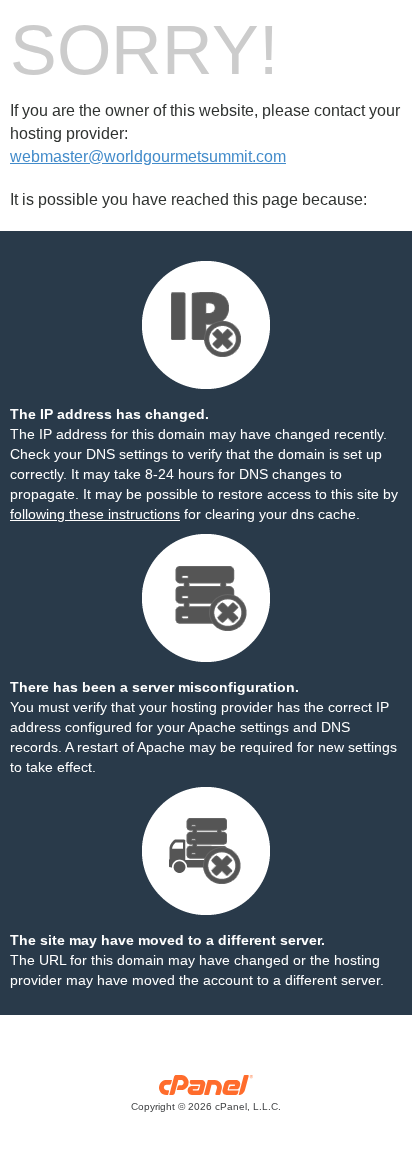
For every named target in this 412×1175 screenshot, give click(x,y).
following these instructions (95, 514)
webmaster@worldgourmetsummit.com (148, 156)
